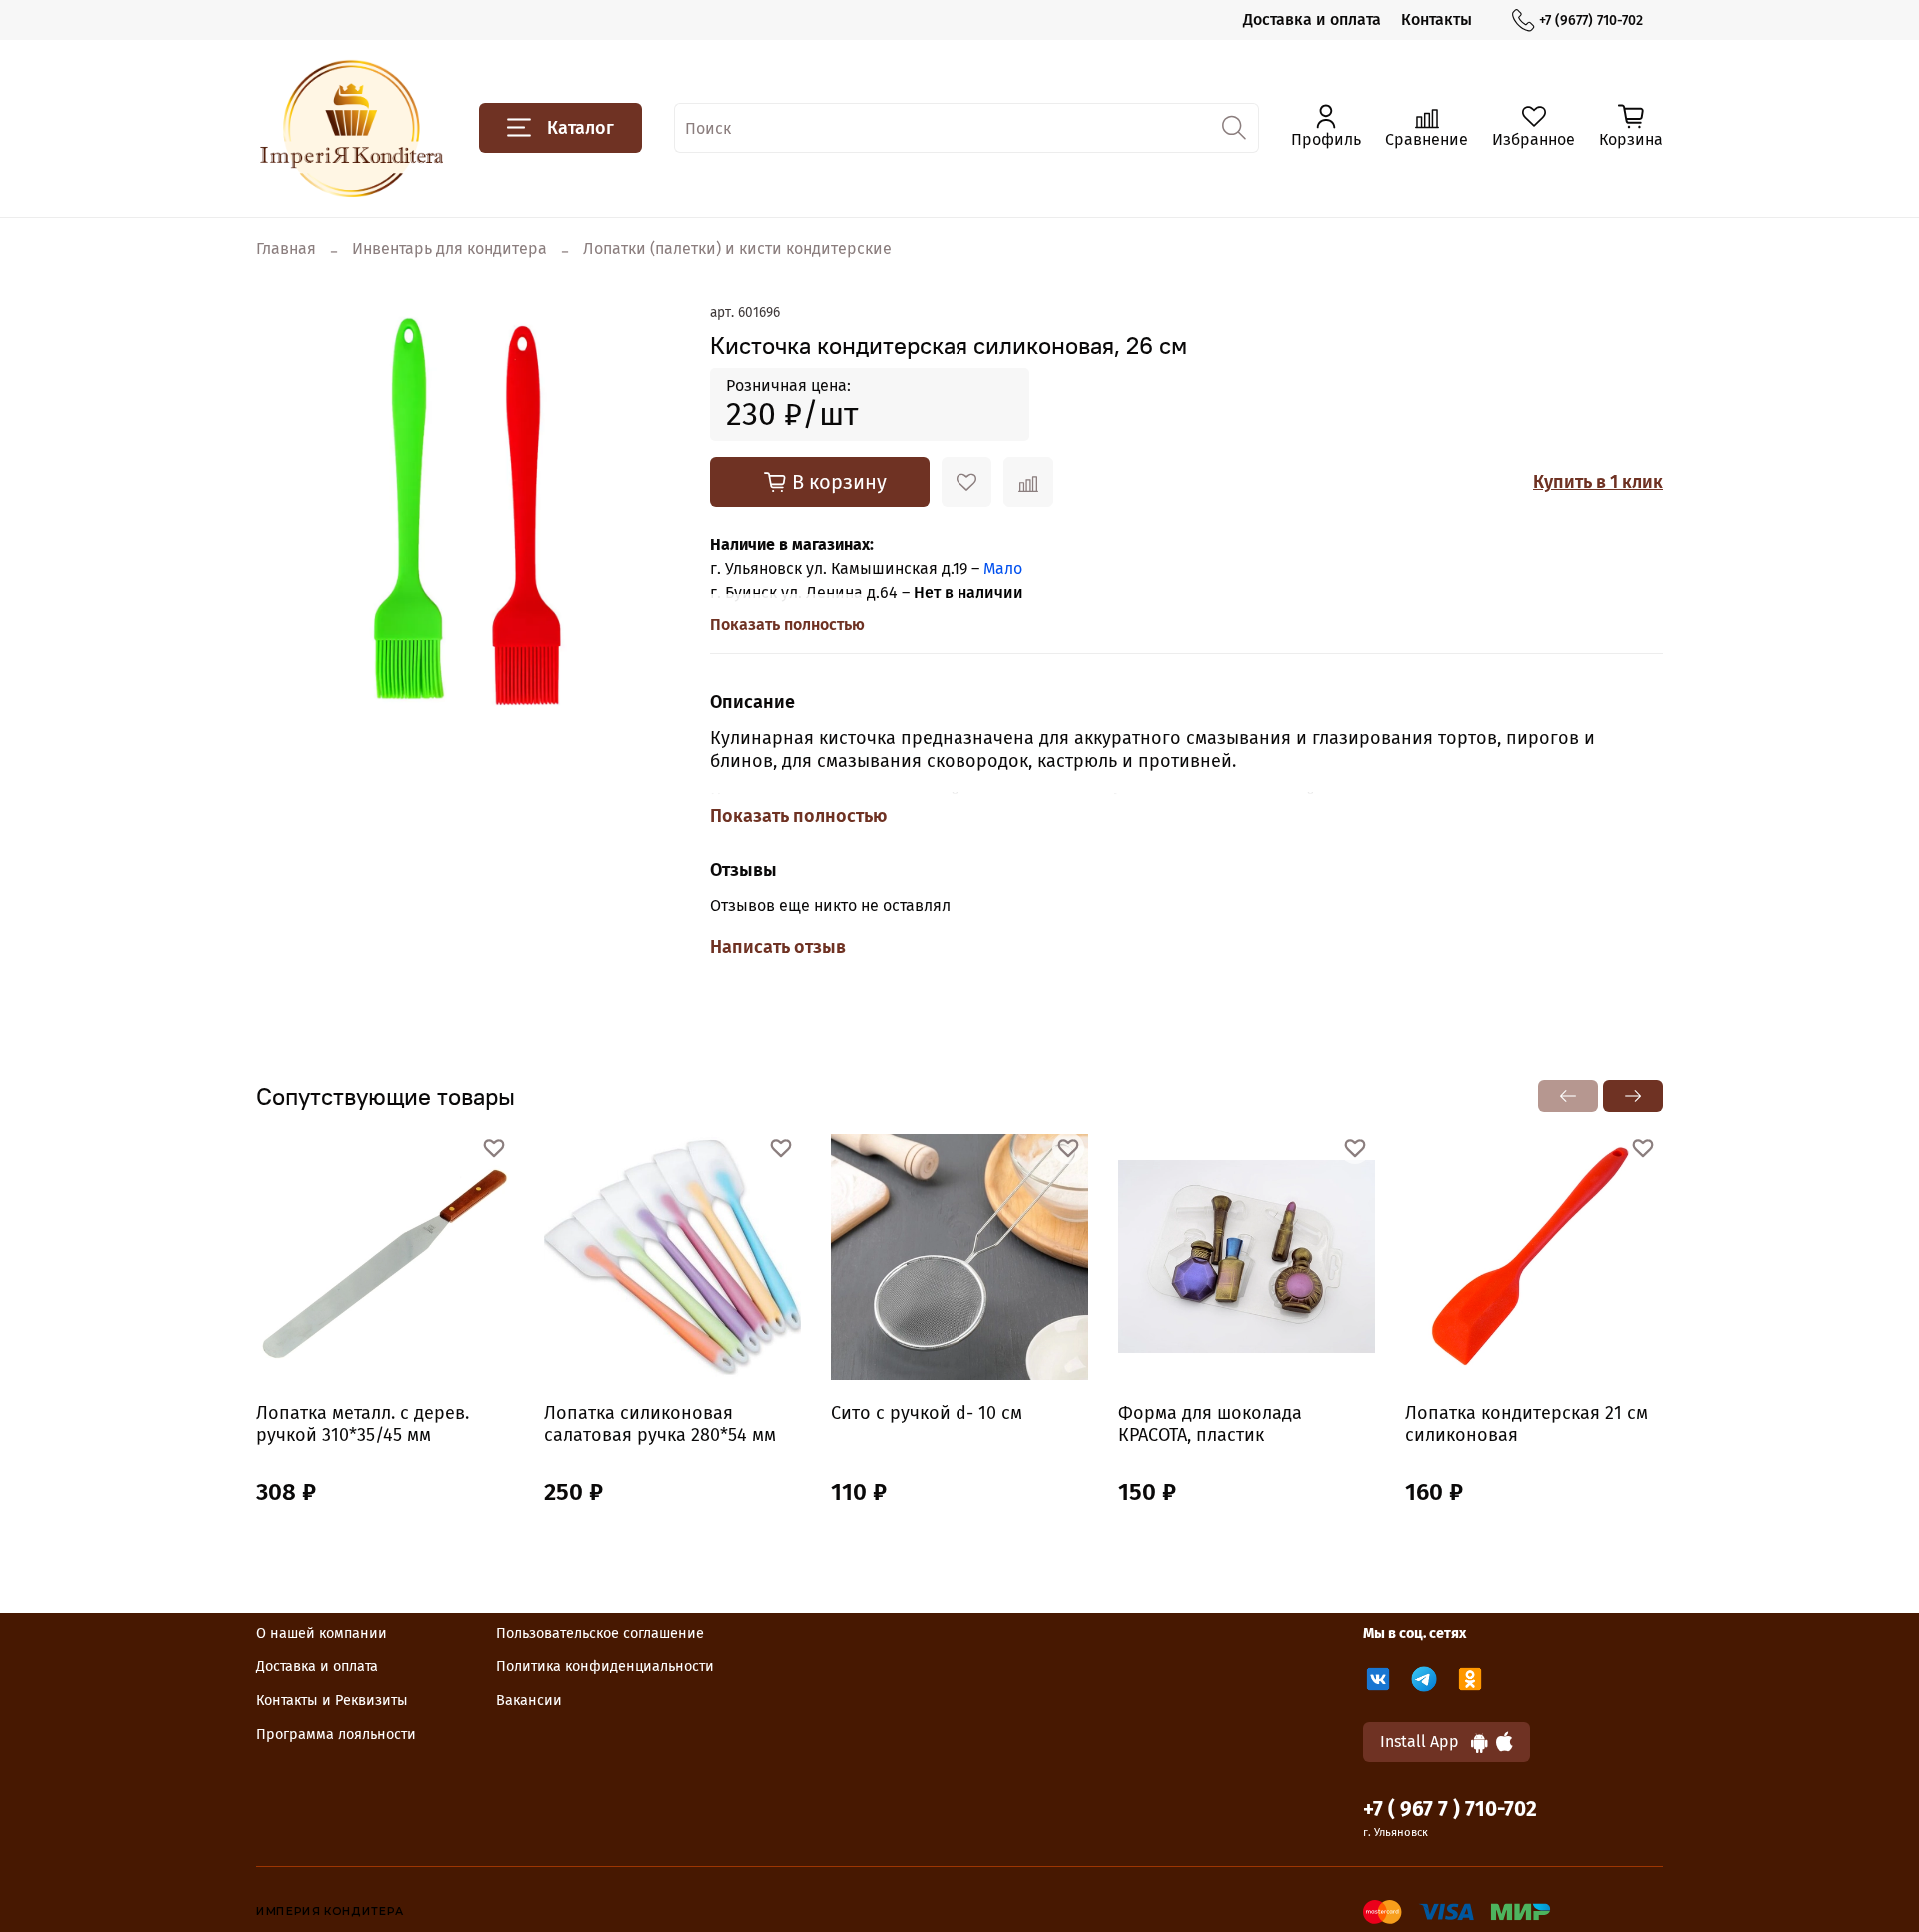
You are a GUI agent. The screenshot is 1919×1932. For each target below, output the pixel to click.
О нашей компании (321, 1634)
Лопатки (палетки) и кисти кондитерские (737, 248)
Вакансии (529, 1701)
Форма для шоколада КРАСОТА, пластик (1210, 1425)
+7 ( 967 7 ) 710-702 (1450, 1810)
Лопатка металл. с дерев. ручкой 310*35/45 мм (362, 1425)
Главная (286, 248)
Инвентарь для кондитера (449, 248)
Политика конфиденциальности (605, 1667)
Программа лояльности (336, 1735)
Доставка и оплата (1312, 19)
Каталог (580, 128)
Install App (1426, 1742)
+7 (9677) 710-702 (1591, 20)
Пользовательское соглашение (600, 1634)
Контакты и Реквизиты (332, 1701)
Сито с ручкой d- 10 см (927, 1413)
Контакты (1437, 19)
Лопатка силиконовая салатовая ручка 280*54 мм (660, 1425)
